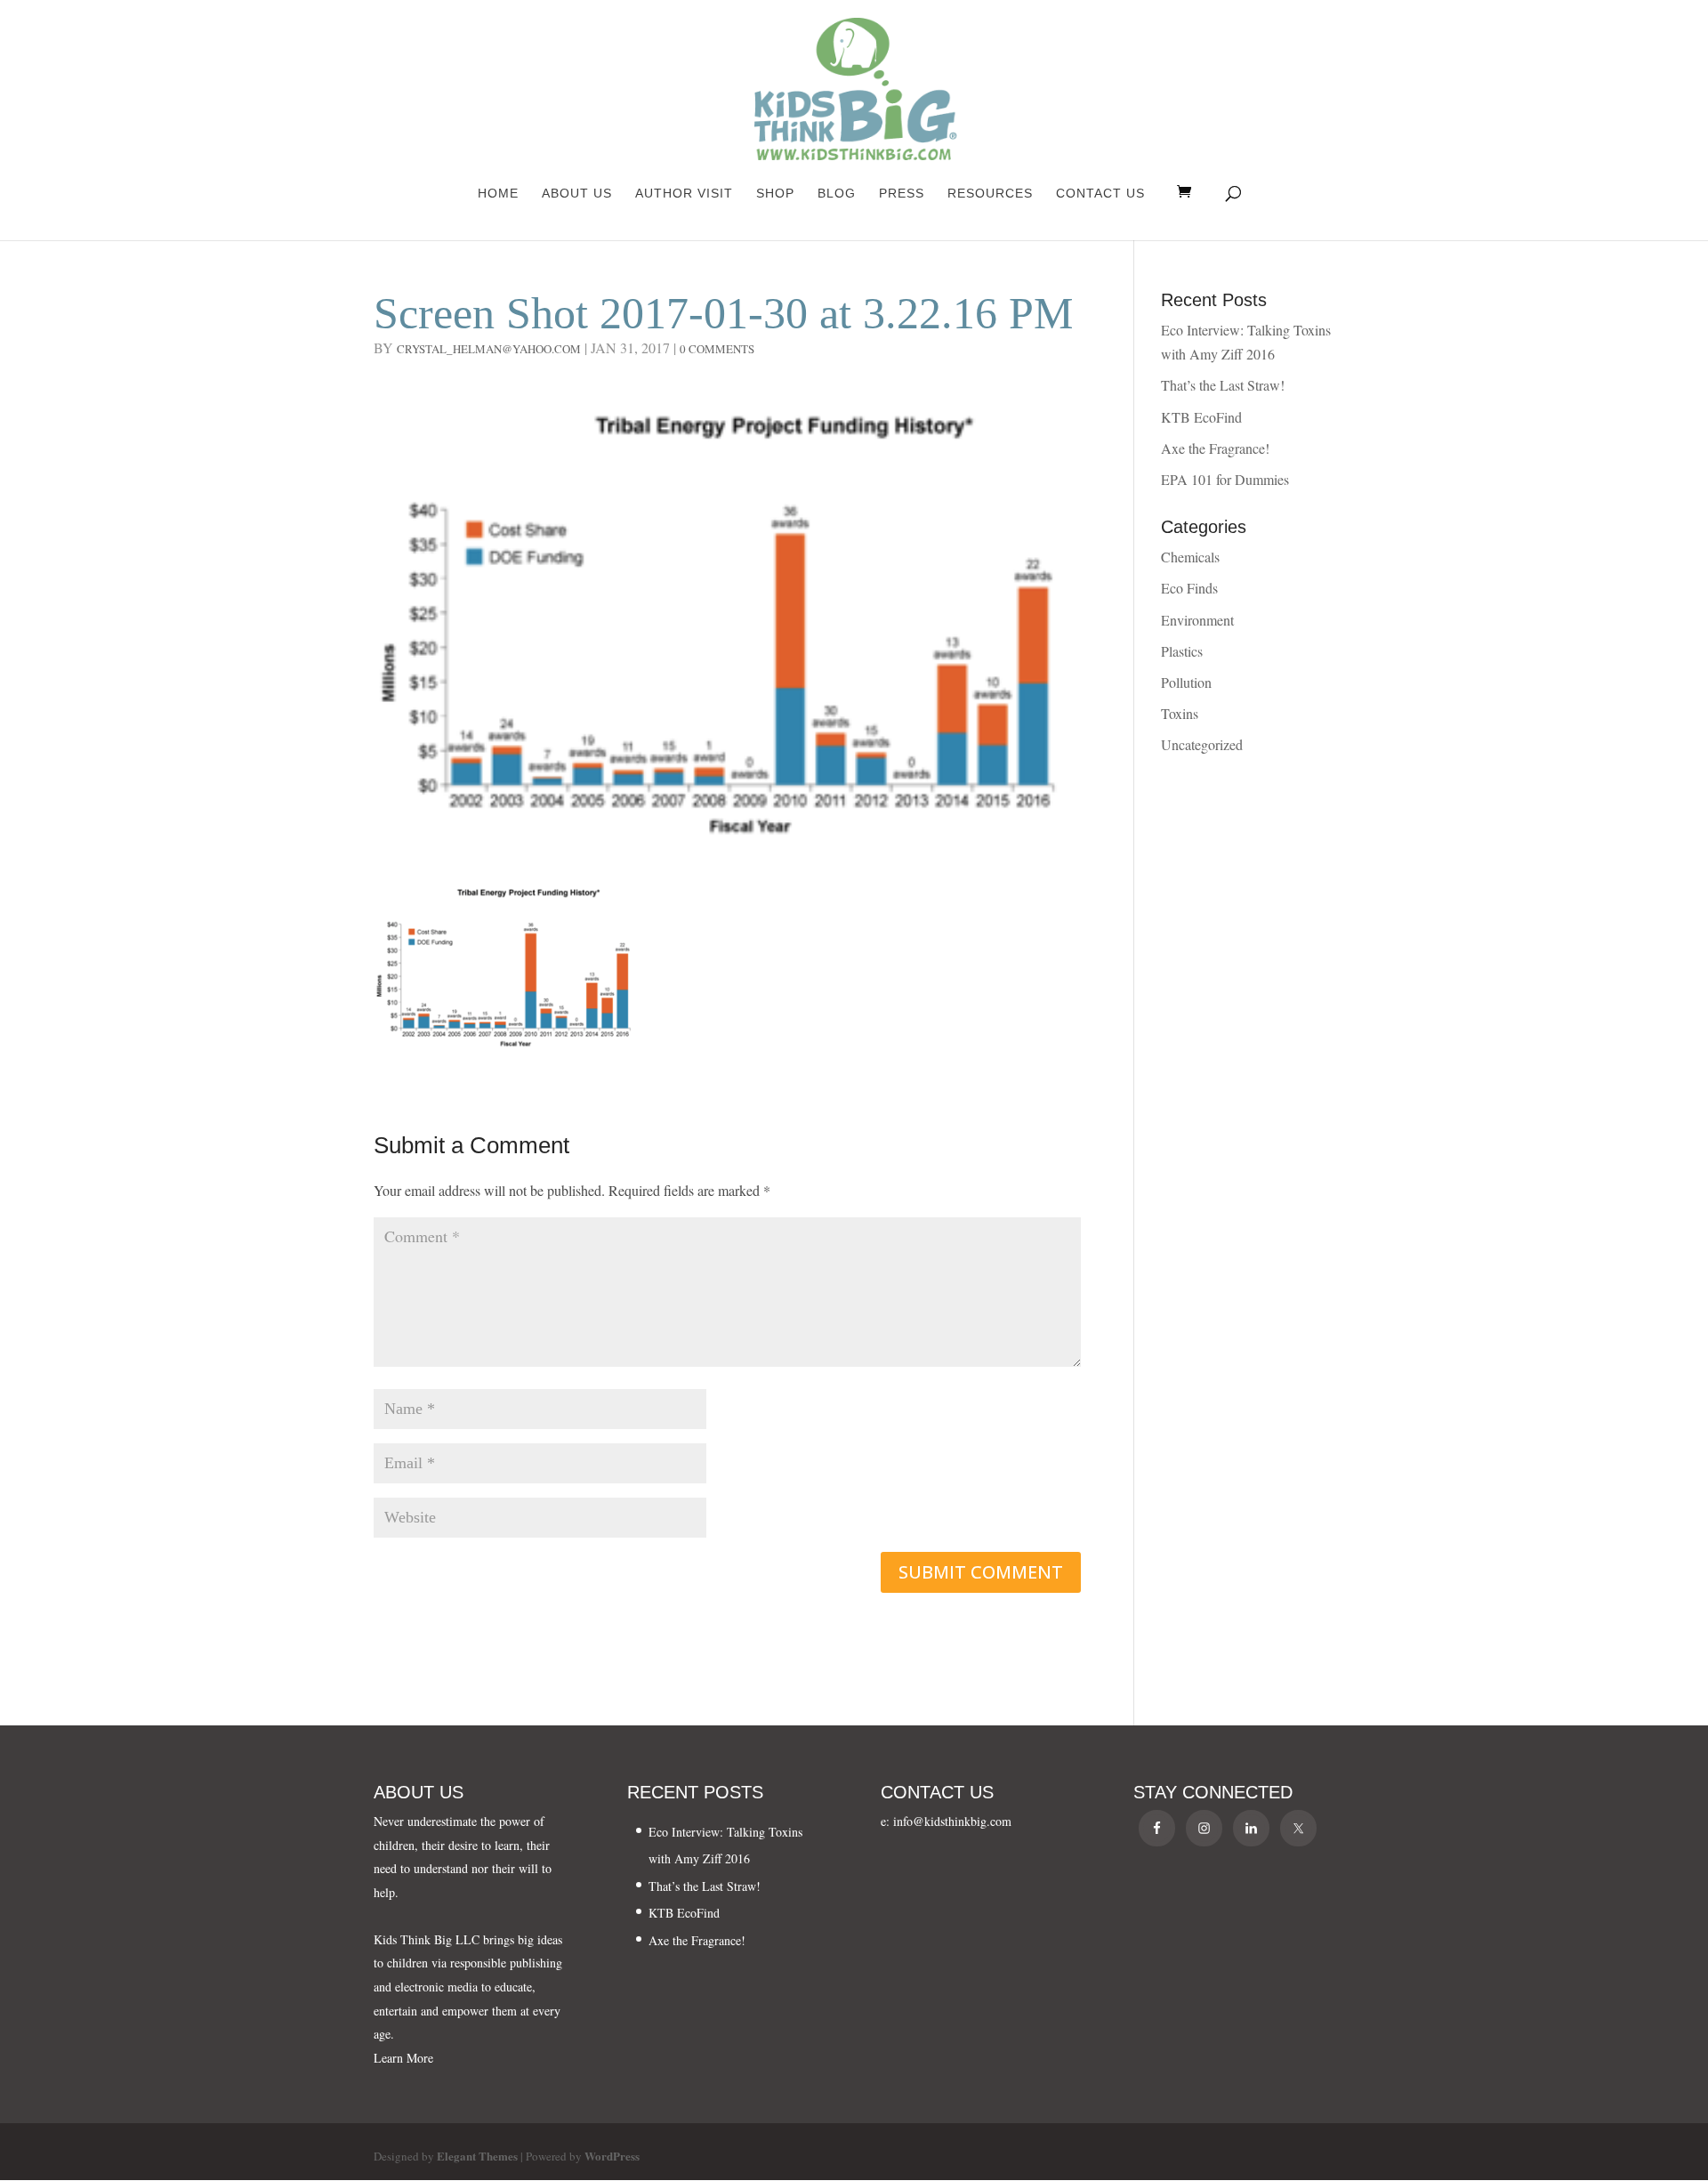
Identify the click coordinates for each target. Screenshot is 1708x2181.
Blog (837, 194)
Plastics (1182, 651)
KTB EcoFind (1201, 417)
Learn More (403, 2058)
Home (498, 194)
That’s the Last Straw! (1223, 385)
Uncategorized (1202, 744)
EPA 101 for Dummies (1225, 479)
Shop (775, 194)
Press (902, 194)
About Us (577, 194)
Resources (990, 194)
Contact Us (1100, 194)
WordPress (612, 2156)
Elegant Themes (477, 2156)
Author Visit (684, 194)
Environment (1197, 620)
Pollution (1186, 682)
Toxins (1180, 713)
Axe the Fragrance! (1215, 448)
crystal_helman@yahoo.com (489, 349)
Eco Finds (1189, 588)
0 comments (717, 349)
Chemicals (1190, 557)
